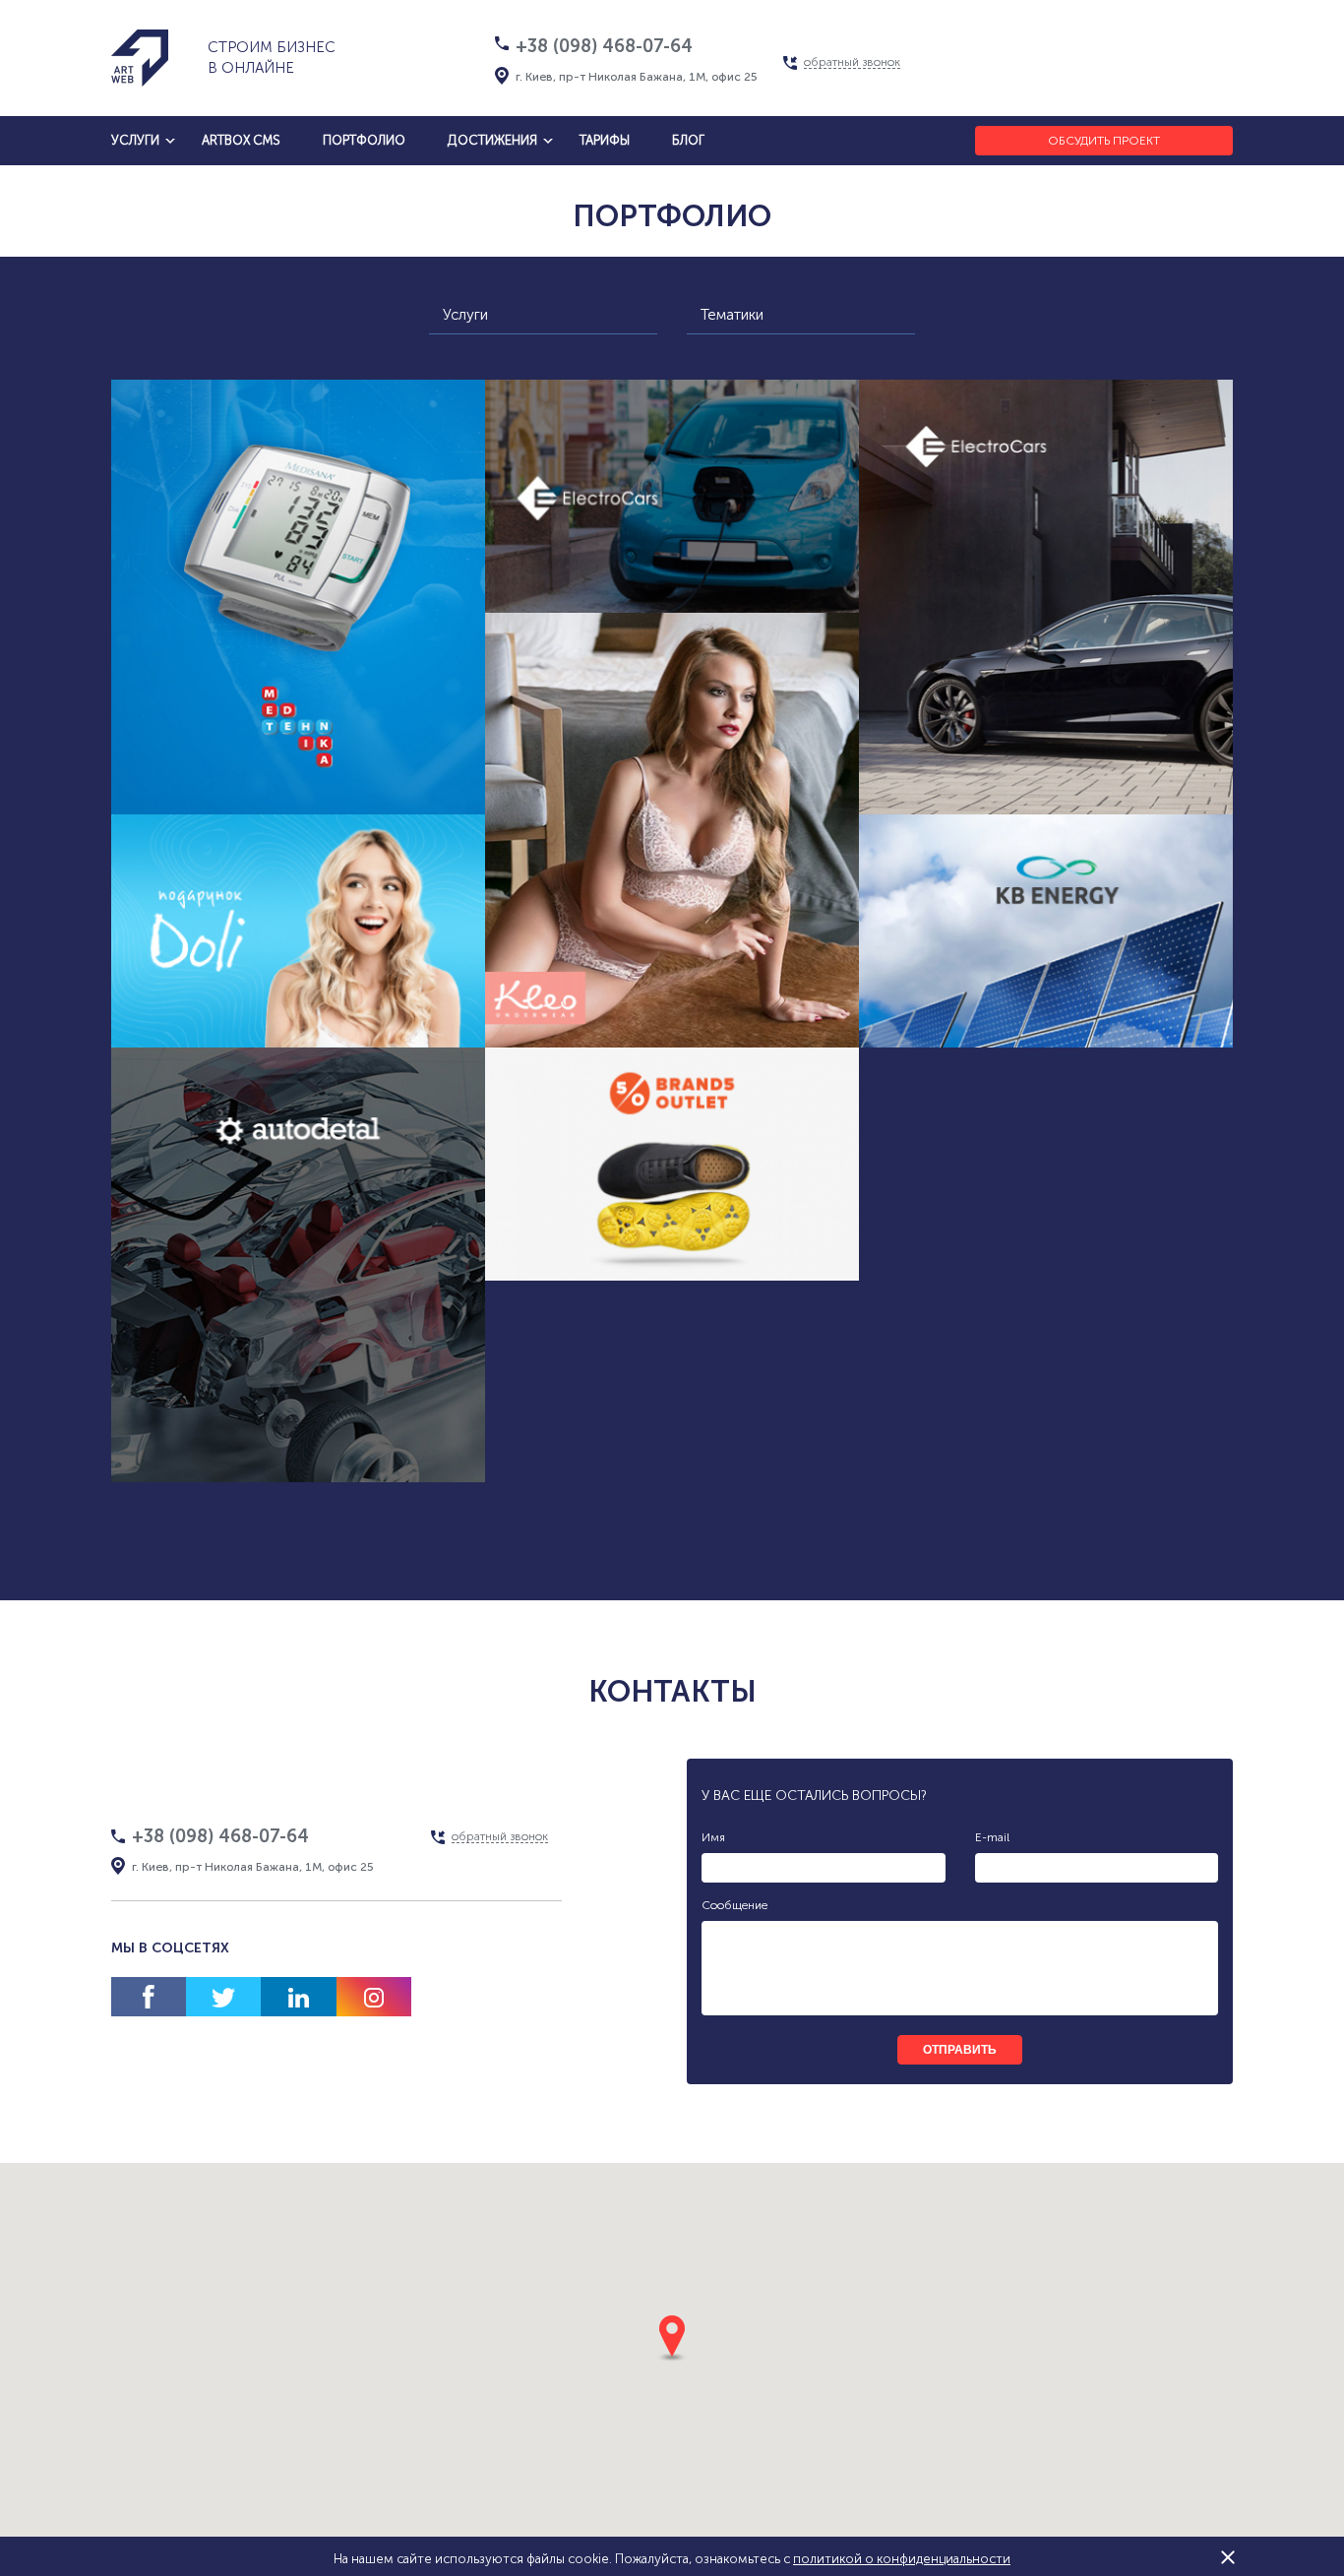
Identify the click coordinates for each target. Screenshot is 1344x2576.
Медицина (231, 748)
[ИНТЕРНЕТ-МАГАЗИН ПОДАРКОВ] (298, 931)
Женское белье (628, 1018)
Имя (713, 1837)
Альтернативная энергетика (599, 592)
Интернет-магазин (225, 1416)
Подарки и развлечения (372, 1064)
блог (688, 140)
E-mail (992, 1837)
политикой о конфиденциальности (902, 2559)
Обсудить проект (1104, 141)
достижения (492, 140)
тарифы (605, 140)
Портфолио (364, 140)
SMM (384, 748)
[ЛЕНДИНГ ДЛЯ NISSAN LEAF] (672, 496)
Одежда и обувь (628, 1297)
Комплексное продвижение (299, 785)
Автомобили (299, 1453)
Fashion (741, 1018)
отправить (960, 2050)
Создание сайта (202, 1064)
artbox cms (241, 140)
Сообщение (734, 1905)
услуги (135, 140)
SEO (317, 748)
